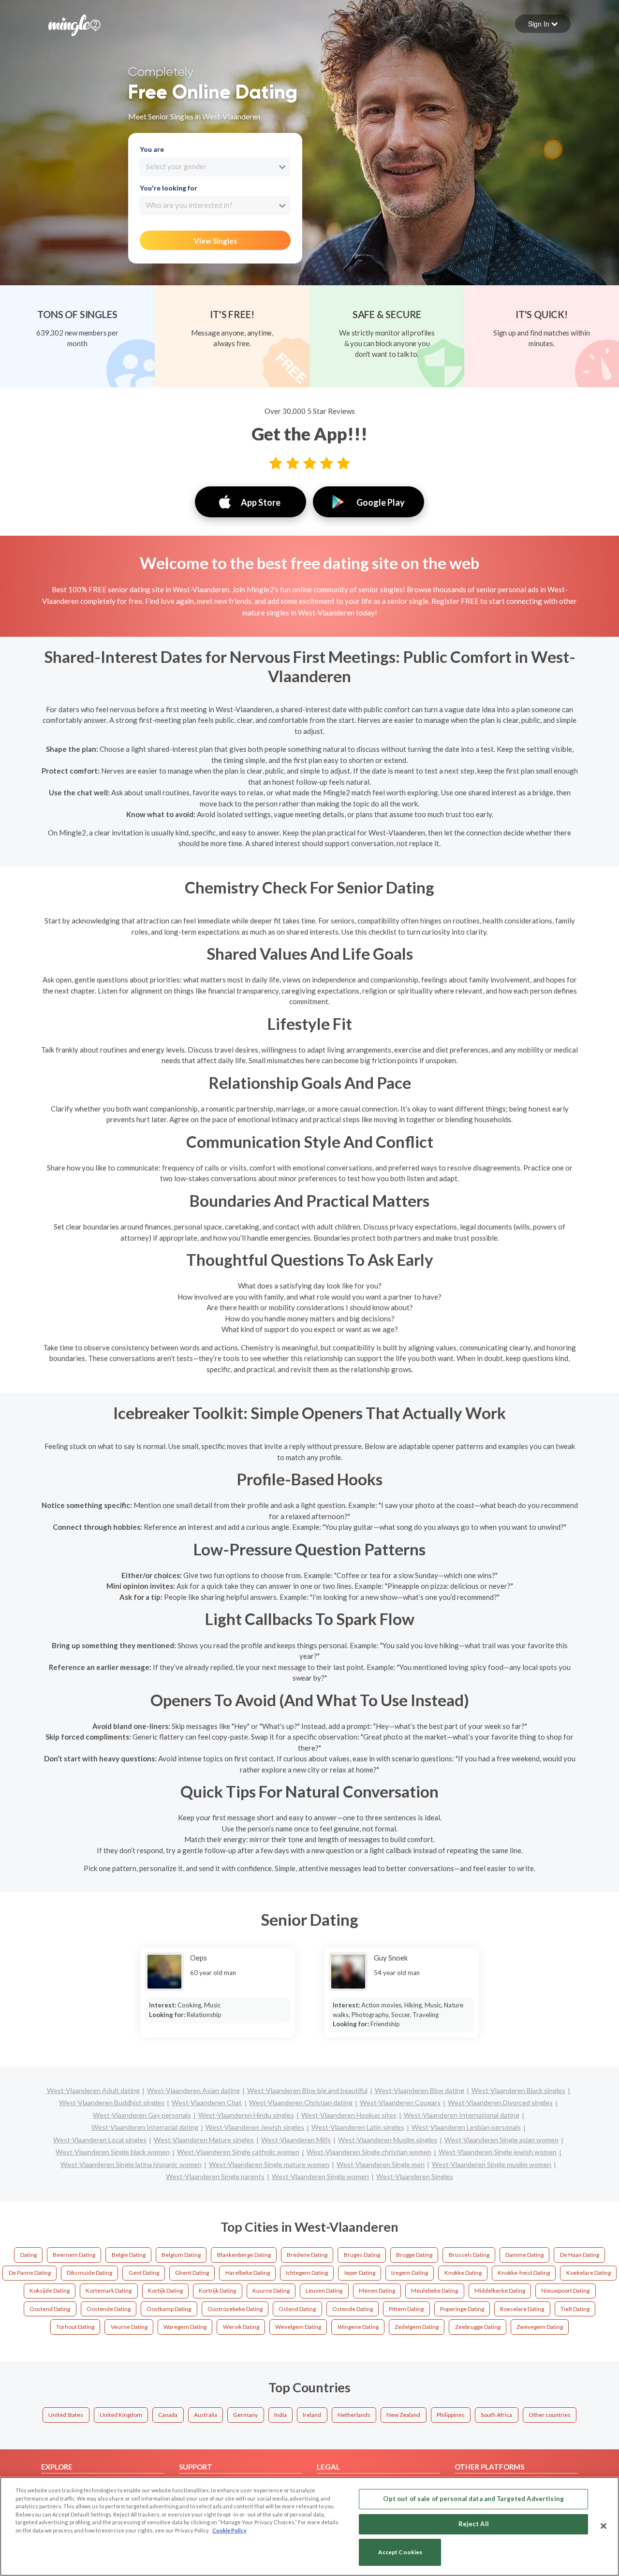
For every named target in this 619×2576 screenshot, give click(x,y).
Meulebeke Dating (435, 2291)
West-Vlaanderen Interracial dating (145, 2127)
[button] (543, 24)
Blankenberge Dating (244, 2255)
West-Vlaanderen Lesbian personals (466, 2127)
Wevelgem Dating (298, 2327)
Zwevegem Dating (540, 2327)
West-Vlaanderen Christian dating (301, 2102)
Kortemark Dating (109, 2291)
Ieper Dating (360, 2273)
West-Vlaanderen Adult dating (93, 2090)
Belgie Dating (129, 2255)
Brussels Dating (469, 2255)
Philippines (451, 2415)
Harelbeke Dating (248, 2273)
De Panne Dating (30, 2273)
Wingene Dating (358, 2327)
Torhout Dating (75, 2327)
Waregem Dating (185, 2327)
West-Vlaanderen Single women (320, 2176)
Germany (245, 2415)
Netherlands (354, 2415)
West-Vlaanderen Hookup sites (349, 2115)
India (280, 2415)
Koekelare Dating (589, 2273)
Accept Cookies (400, 2553)
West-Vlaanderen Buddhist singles (112, 2102)
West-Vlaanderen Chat (207, 2102)
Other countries (550, 2415)
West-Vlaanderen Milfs (296, 2140)
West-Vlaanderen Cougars (400, 2102)
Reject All (474, 2524)
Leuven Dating (324, 2291)
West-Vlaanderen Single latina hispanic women (131, 2164)
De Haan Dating (580, 2255)
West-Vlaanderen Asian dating (193, 2090)
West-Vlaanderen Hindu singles (246, 2115)
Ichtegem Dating (307, 2273)
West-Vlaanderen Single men (381, 2164)
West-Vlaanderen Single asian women (501, 2140)
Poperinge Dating (462, 2309)
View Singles (215, 241)
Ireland (312, 2415)
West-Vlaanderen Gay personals (142, 2115)
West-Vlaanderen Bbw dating (420, 2090)
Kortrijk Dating (217, 2291)
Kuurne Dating (271, 2291)
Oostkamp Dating (169, 2309)
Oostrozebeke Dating (235, 2309)
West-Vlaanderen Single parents (215, 2176)
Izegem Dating (410, 2273)
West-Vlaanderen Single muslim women (492, 2164)
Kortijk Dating (165, 2291)
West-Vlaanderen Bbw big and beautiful (307, 2090)
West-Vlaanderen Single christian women (369, 2152)
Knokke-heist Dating (524, 2273)
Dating (29, 2255)
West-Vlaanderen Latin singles (358, 2127)
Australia (206, 2415)
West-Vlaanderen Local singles (100, 2140)
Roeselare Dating (522, 2309)
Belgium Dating (181, 2255)
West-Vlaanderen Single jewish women (498, 2152)
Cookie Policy (229, 2530)
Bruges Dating (362, 2255)
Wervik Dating (241, 2327)
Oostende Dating (109, 2309)
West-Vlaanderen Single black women (113, 2152)
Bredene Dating (307, 2255)
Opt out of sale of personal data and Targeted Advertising (473, 2499)
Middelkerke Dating (500, 2291)
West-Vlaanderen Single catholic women (238, 2152)
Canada (168, 2415)
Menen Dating (377, 2291)
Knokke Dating (463, 2273)
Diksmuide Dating (89, 2273)
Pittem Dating (406, 2309)
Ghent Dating (192, 2273)
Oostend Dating (50, 2309)
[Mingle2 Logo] (74, 24)
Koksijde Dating (50, 2291)
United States (66, 2415)
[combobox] (215, 167)
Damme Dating (524, 2255)
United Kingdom (121, 2415)
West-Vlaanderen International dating (462, 2115)
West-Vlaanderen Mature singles (204, 2140)
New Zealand (403, 2415)
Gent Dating (144, 2273)
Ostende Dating (353, 2309)
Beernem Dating (74, 2255)
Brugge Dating (414, 2255)
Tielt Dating (575, 2309)
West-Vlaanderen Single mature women (269, 2164)
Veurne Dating (129, 2327)
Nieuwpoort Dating (565, 2291)
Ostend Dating (297, 2309)
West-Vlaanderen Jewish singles (255, 2127)
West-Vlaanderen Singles (415, 2176)
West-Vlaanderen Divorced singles (500, 2102)
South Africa (496, 2415)
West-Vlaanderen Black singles (518, 2090)
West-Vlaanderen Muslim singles (388, 2140)
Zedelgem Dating (417, 2327)
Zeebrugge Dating (478, 2327)
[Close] (604, 2526)
